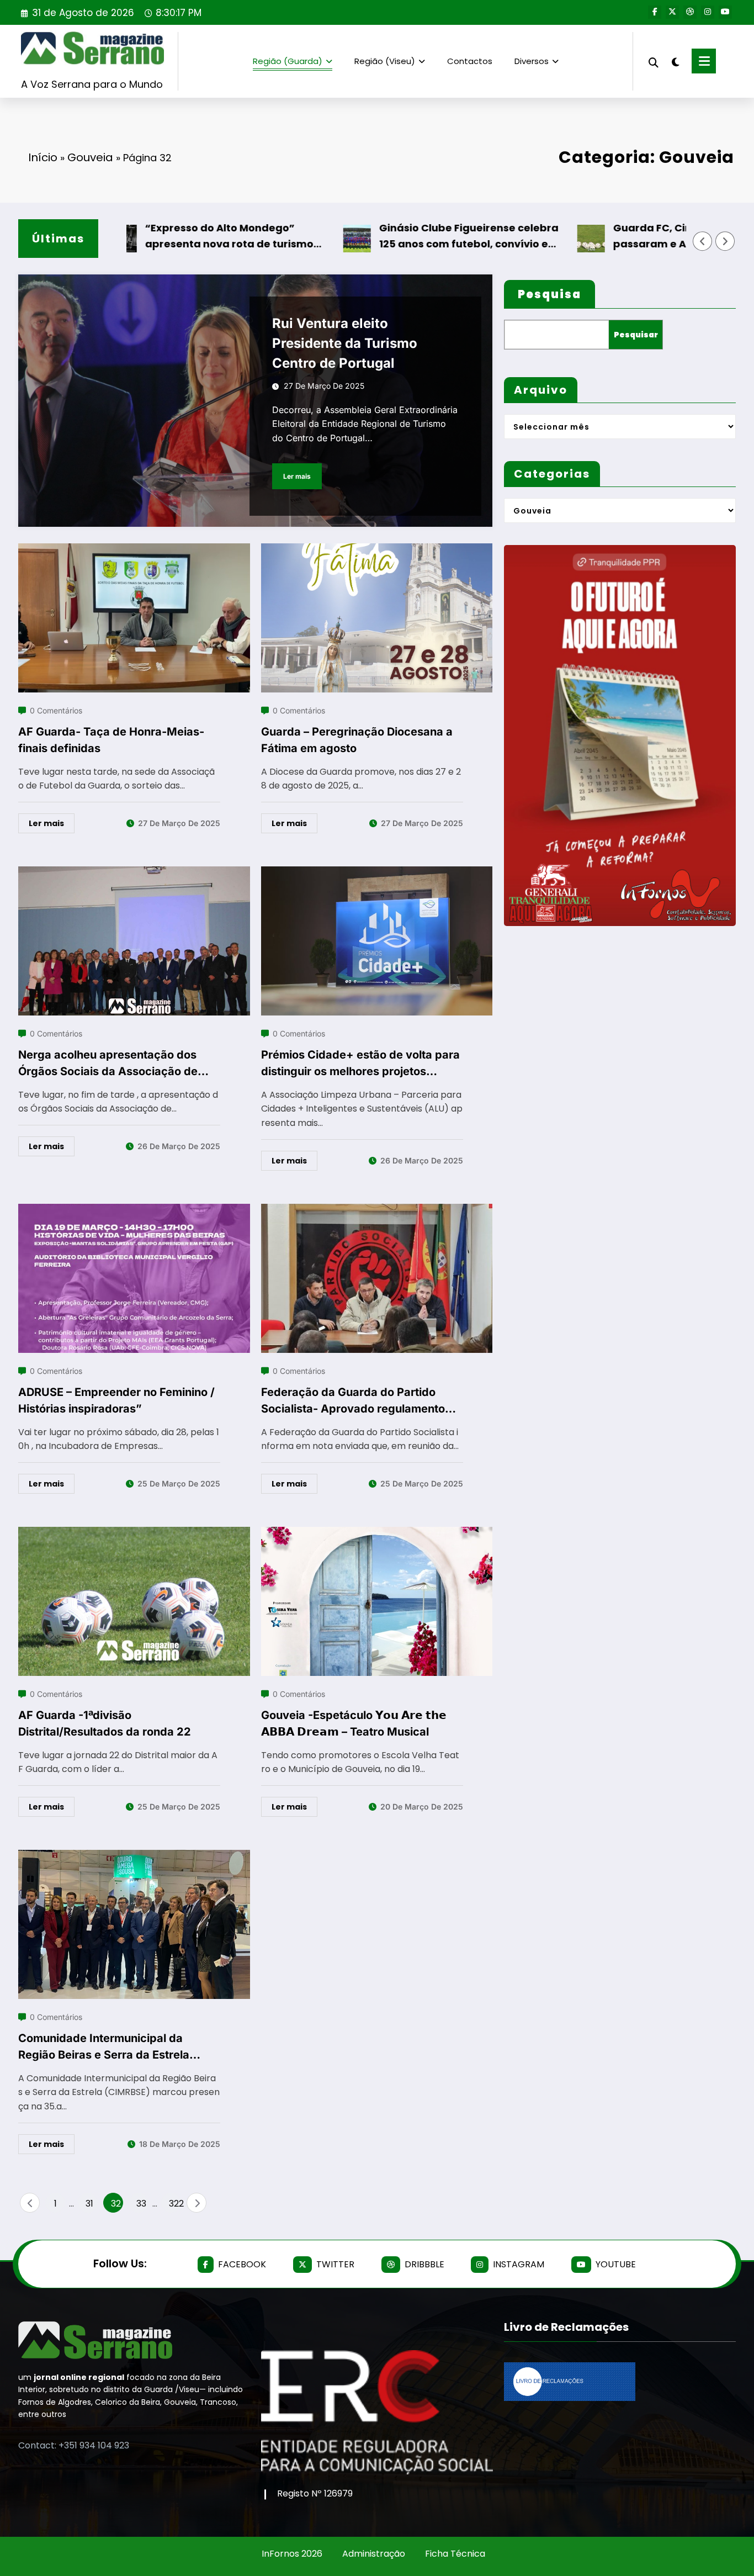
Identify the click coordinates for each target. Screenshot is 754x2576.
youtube (616, 2264)
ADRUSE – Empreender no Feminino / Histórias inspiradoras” (116, 1400)
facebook (242, 2264)
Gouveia (90, 157)
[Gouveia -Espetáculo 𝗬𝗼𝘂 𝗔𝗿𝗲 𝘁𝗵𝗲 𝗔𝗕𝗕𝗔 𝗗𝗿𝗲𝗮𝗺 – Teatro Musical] (377, 1534)
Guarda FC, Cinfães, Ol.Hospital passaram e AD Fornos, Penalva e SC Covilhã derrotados (641, 237)
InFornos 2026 (292, 2554)
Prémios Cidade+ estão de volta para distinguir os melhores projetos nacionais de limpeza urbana (360, 1064)
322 (175, 2204)
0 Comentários (56, 710)
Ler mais (297, 476)
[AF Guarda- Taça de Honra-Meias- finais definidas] (134, 550)
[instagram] (708, 12)
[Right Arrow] (725, 241)
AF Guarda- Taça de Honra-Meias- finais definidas (111, 740)
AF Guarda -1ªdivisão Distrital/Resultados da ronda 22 (105, 1723)
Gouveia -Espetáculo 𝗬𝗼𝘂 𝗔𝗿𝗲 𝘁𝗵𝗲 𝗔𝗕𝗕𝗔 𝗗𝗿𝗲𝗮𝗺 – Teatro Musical (354, 1723)
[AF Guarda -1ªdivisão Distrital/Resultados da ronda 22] (134, 1534)
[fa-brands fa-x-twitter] (672, 12)
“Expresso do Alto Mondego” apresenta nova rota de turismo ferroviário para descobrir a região (178, 237)
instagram (519, 2264)
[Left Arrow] (703, 241)
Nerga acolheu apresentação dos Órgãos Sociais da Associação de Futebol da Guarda (108, 1064)
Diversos (532, 61)
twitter (335, 2264)
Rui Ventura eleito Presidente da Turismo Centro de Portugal (345, 343)
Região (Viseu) (385, 61)
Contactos (470, 61)
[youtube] (725, 12)
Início (43, 157)
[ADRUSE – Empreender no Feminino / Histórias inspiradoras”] (134, 1211)
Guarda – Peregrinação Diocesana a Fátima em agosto (357, 740)
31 (89, 2204)
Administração (374, 2554)
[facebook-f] (655, 12)
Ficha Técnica (455, 2554)
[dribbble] (690, 12)
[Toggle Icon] (704, 61)
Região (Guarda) (288, 61)
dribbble (424, 2264)
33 (141, 2204)
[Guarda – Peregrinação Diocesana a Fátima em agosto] (377, 550)
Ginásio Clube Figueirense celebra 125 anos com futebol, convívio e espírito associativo (410, 237)
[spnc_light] (675, 61)
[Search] (654, 61)
